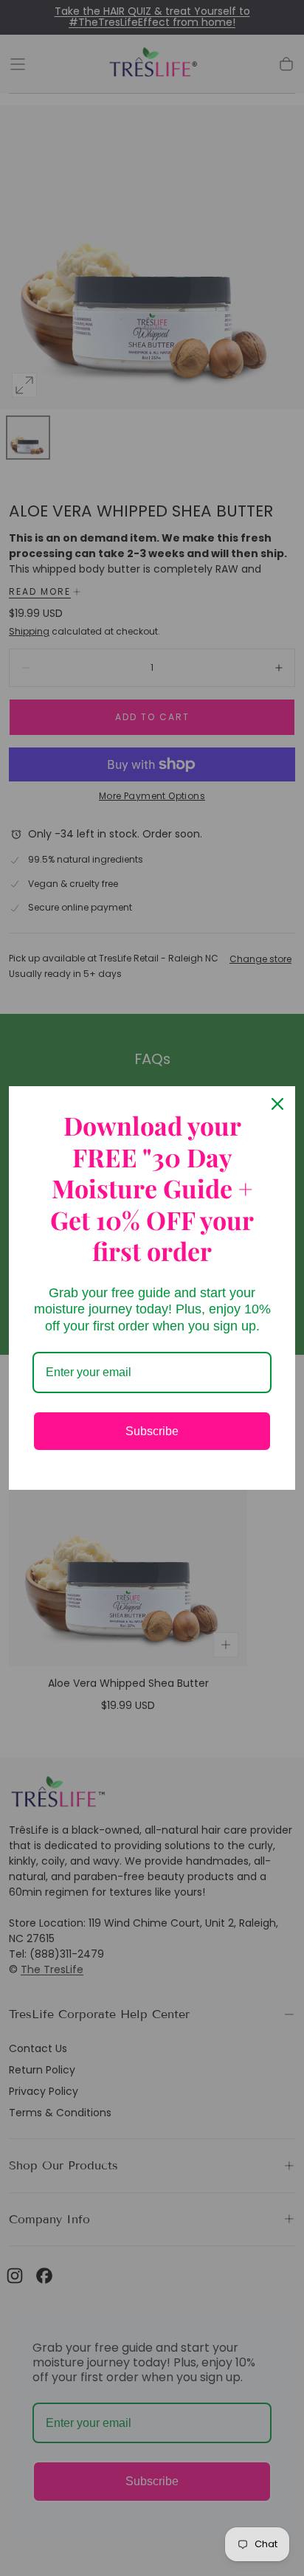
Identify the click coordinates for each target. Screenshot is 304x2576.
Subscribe (152, 1431)
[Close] (277, 1104)
